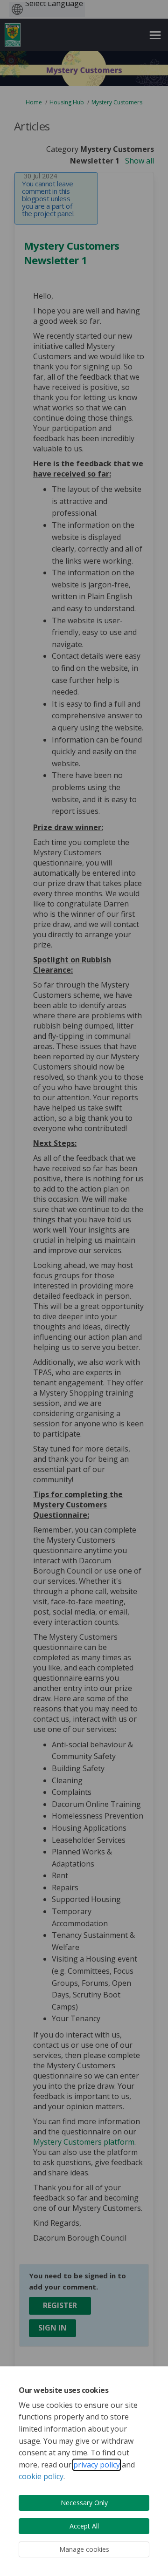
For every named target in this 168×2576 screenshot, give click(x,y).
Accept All (84, 2526)
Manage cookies (84, 2549)
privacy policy (97, 2465)
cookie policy (41, 2476)
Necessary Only (84, 2503)
